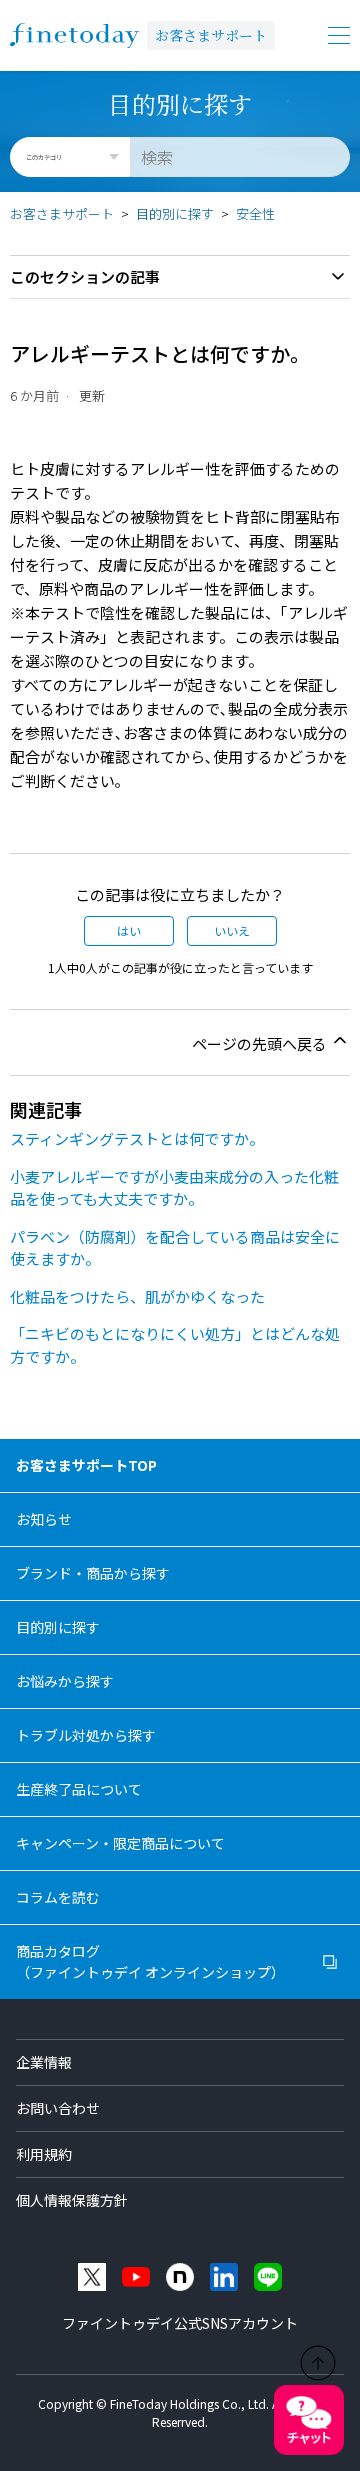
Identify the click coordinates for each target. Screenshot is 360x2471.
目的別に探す (175, 213)
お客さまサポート (211, 35)
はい (129, 930)
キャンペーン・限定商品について (120, 1843)
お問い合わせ (58, 2108)
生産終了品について (79, 1789)
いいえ (232, 930)
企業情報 (44, 2062)
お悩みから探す (65, 1681)
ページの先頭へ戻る (261, 1043)
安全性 (255, 213)
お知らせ (44, 1519)
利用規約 (44, 2154)
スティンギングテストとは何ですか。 (137, 1138)
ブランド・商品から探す (93, 1573)
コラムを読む (58, 1897)
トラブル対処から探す (86, 1735)
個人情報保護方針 (72, 2200)
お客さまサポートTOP (86, 1465)
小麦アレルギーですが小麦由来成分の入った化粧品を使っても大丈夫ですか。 (174, 1188)
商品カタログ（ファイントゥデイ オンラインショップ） (150, 1961)
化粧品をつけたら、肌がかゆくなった (137, 1296)
